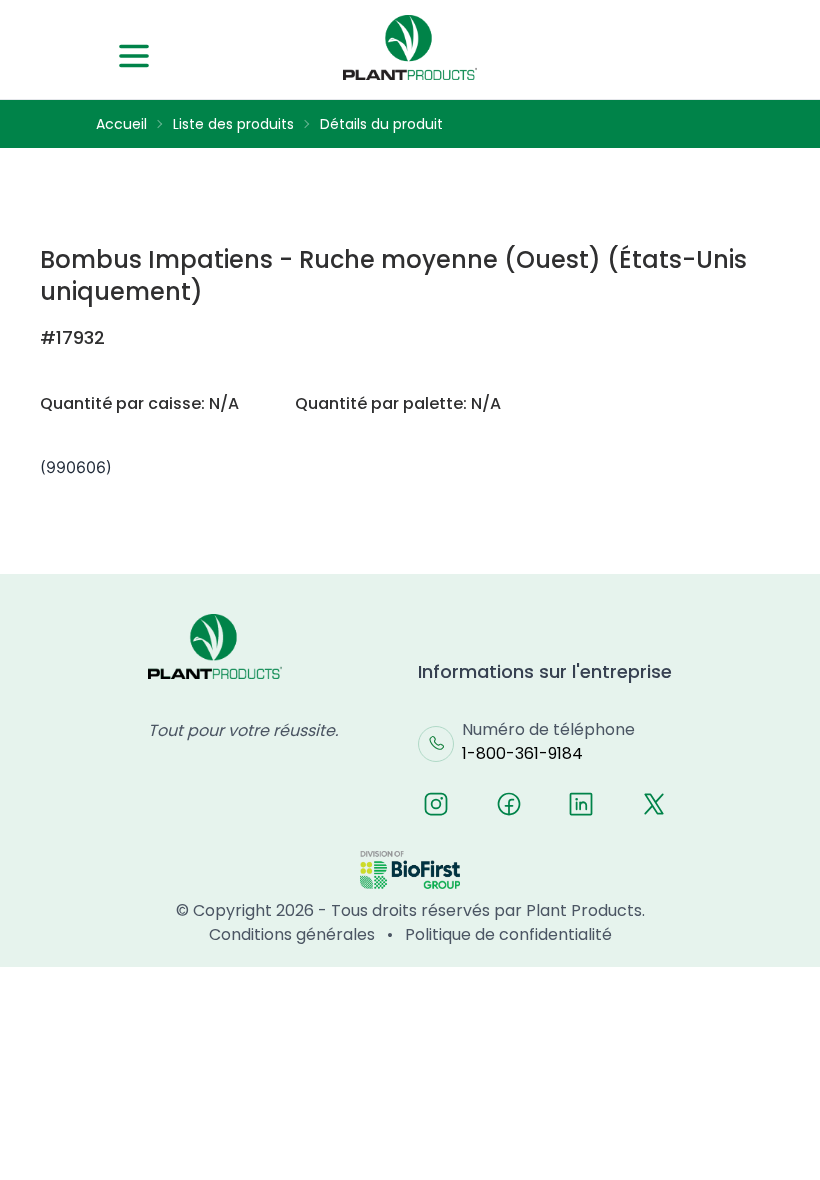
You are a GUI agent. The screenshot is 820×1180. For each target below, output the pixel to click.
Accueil (121, 124)
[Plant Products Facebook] (509, 804)
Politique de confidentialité (508, 934)
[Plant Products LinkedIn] (581, 804)
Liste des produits (233, 124)
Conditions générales (292, 934)
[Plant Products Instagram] (436, 804)
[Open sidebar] (134, 56)
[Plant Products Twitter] (654, 804)
